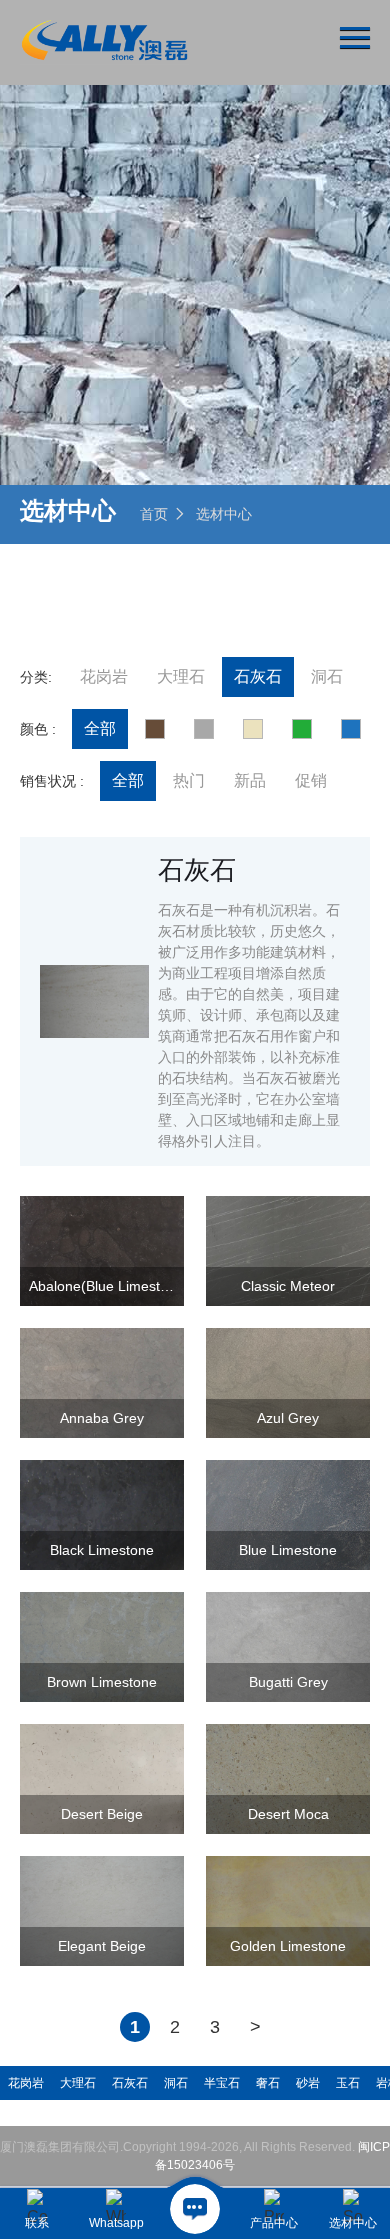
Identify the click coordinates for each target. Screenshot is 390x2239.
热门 (189, 780)
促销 (311, 780)
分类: (36, 677)
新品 (250, 780)
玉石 (348, 2083)
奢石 (268, 2083)
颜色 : (38, 729)
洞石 (327, 676)
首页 (154, 514)
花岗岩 (104, 676)
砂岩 (308, 2083)
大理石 (181, 676)
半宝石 (222, 2083)
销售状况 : (52, 781)
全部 (100, 728)
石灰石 (258, 676)
